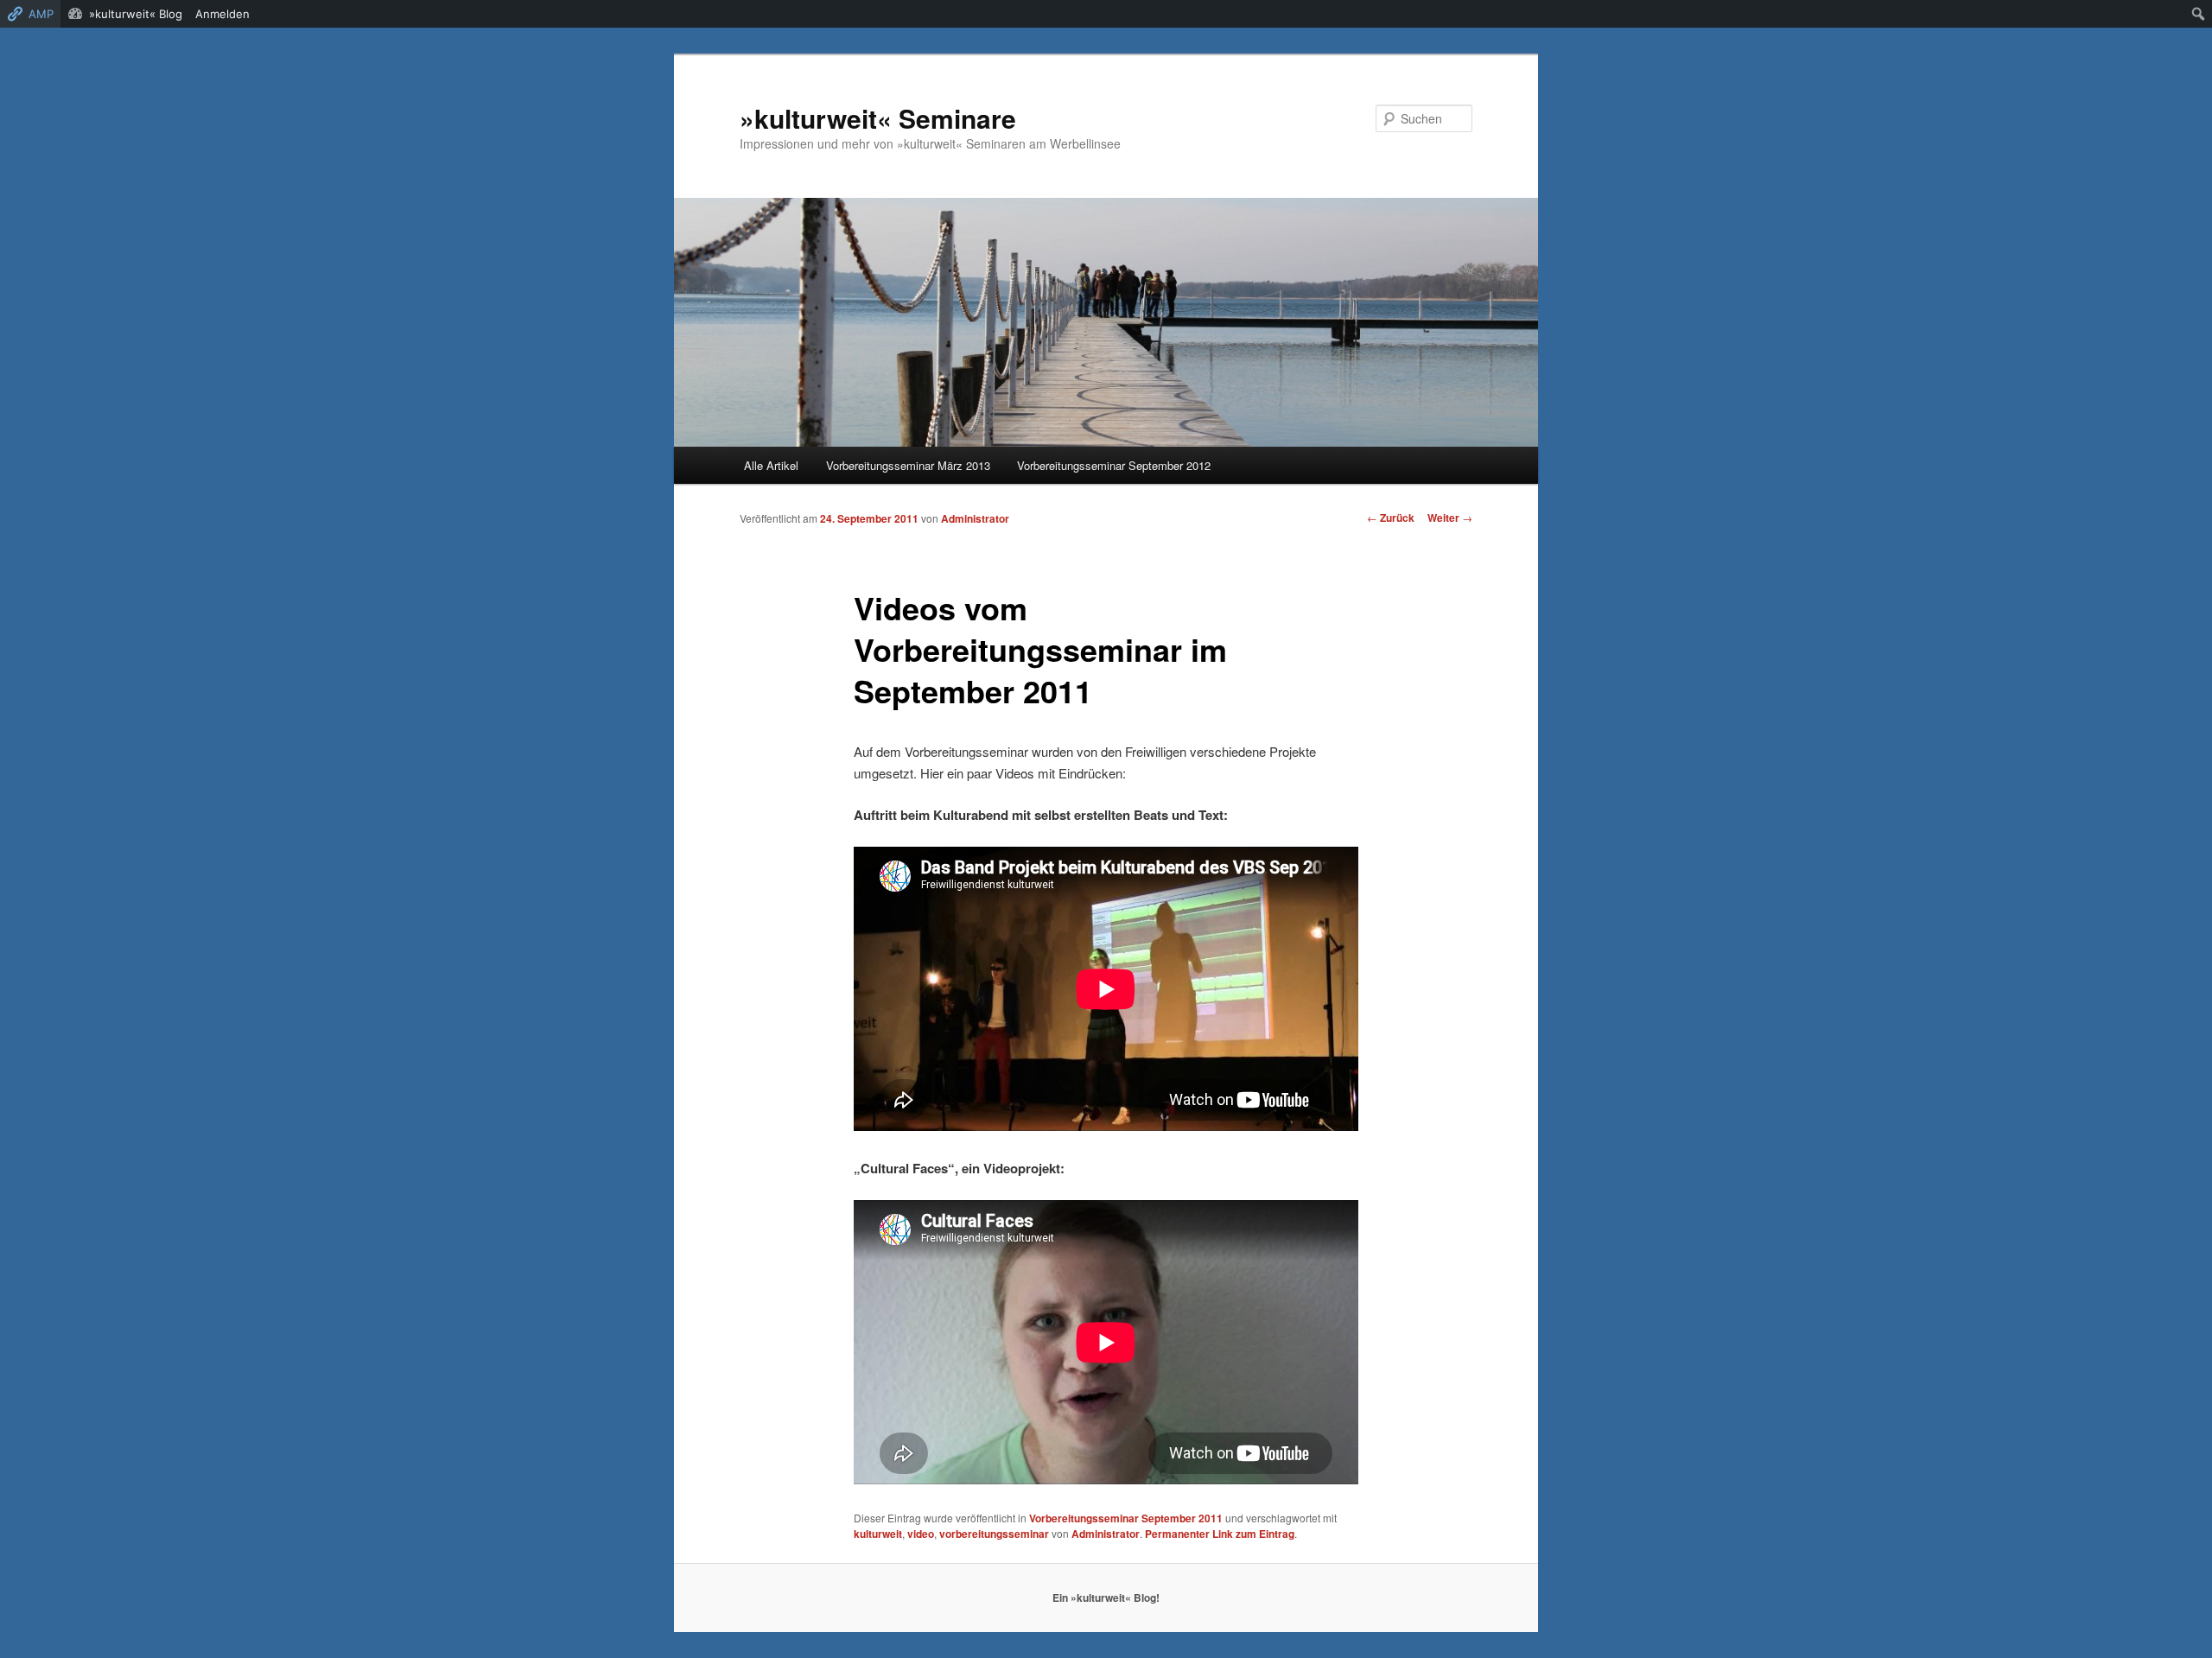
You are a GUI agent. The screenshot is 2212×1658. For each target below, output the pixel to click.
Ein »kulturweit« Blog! (1106, 1598)
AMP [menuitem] (41, 14)
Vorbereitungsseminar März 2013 (908, 465)
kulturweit (878, 1534)
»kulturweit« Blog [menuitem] (136, 14)
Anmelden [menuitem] (222, 14)
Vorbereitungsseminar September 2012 (1114, 465)
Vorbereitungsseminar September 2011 (1126, 1518)
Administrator (975, 518)
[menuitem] (2199, 14)
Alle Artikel (771, 465)
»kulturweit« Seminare (878, 118)
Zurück (1391, 518)
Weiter (1450, 518)
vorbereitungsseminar (994, 1534)
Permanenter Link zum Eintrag (1220, 1534)
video (921, 1534)
